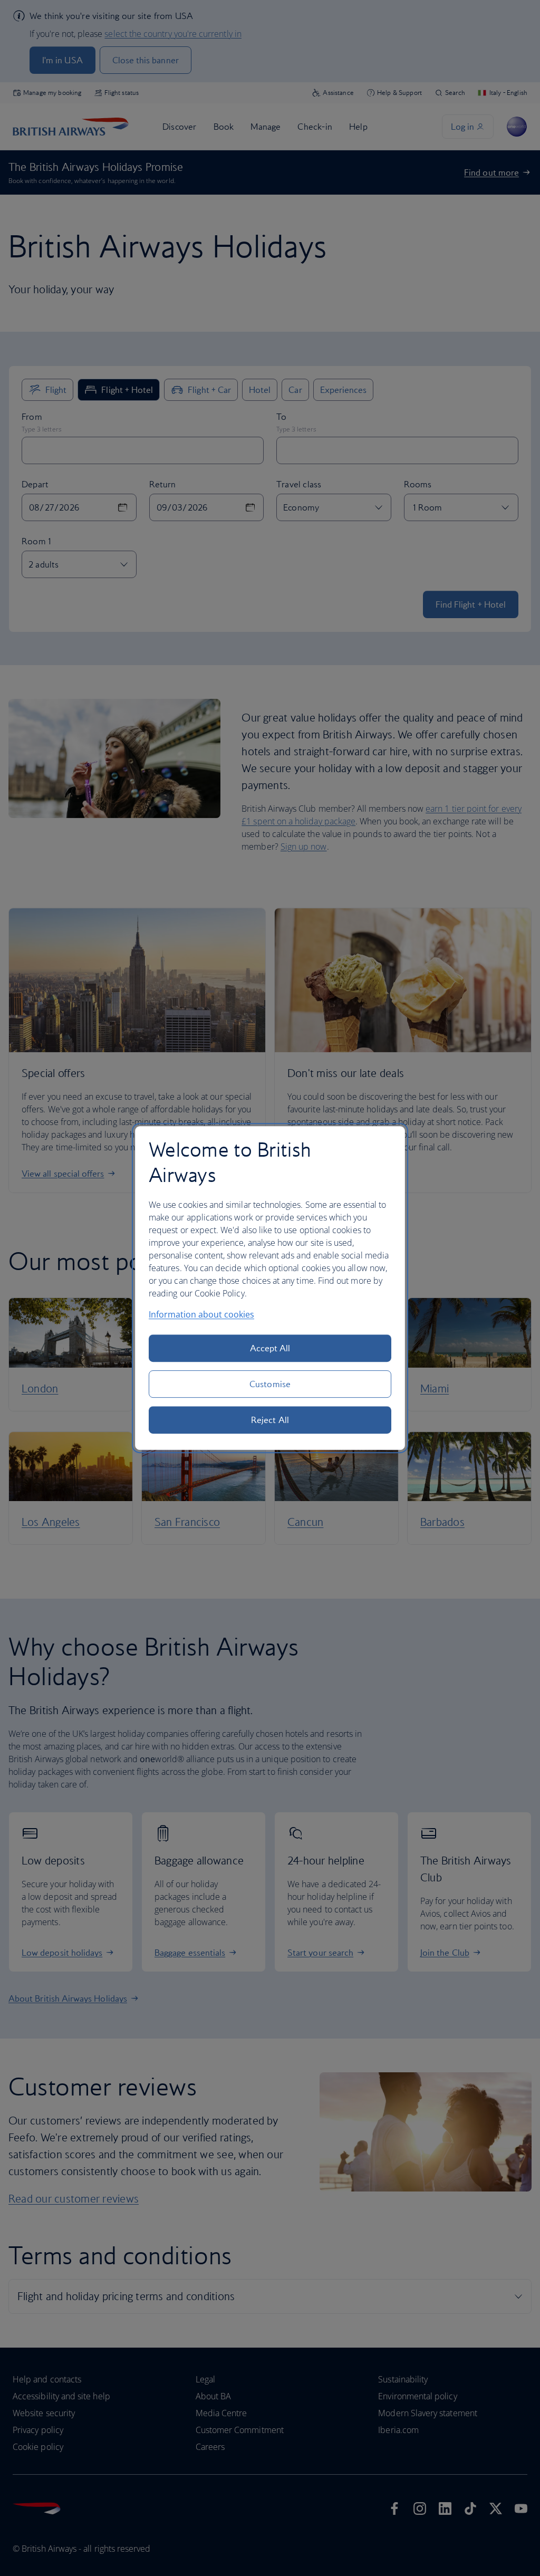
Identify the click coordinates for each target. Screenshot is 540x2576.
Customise (270, 1384)
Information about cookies (201, 1314)
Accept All (270, 1348)
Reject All (270, 1420)
